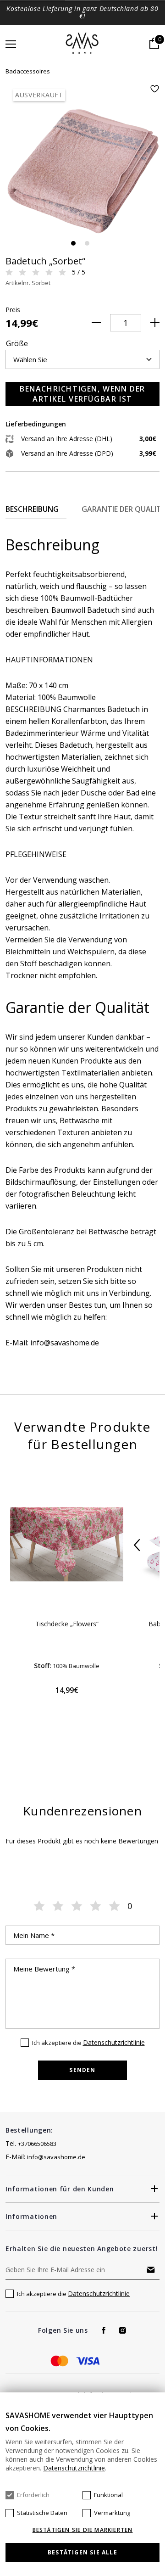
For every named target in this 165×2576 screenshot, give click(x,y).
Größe (17, 343)
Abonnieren (151, 2270)
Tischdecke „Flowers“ (67, 1624)
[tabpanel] (82, 162)
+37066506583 (37, 2144)
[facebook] (104, 2330)
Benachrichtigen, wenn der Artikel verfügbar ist (82, 394)
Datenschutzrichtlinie (114, 2042)
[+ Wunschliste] (154, 89)
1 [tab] (73, 243)
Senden (82, 2070)
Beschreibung (32, 509)
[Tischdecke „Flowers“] (67, 1544)
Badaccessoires (28, 71)
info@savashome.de (56, 2157)
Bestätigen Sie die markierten (83, 2530)
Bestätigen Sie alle (82, 2552)
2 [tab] (87, 243)
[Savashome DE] (83, 44)
